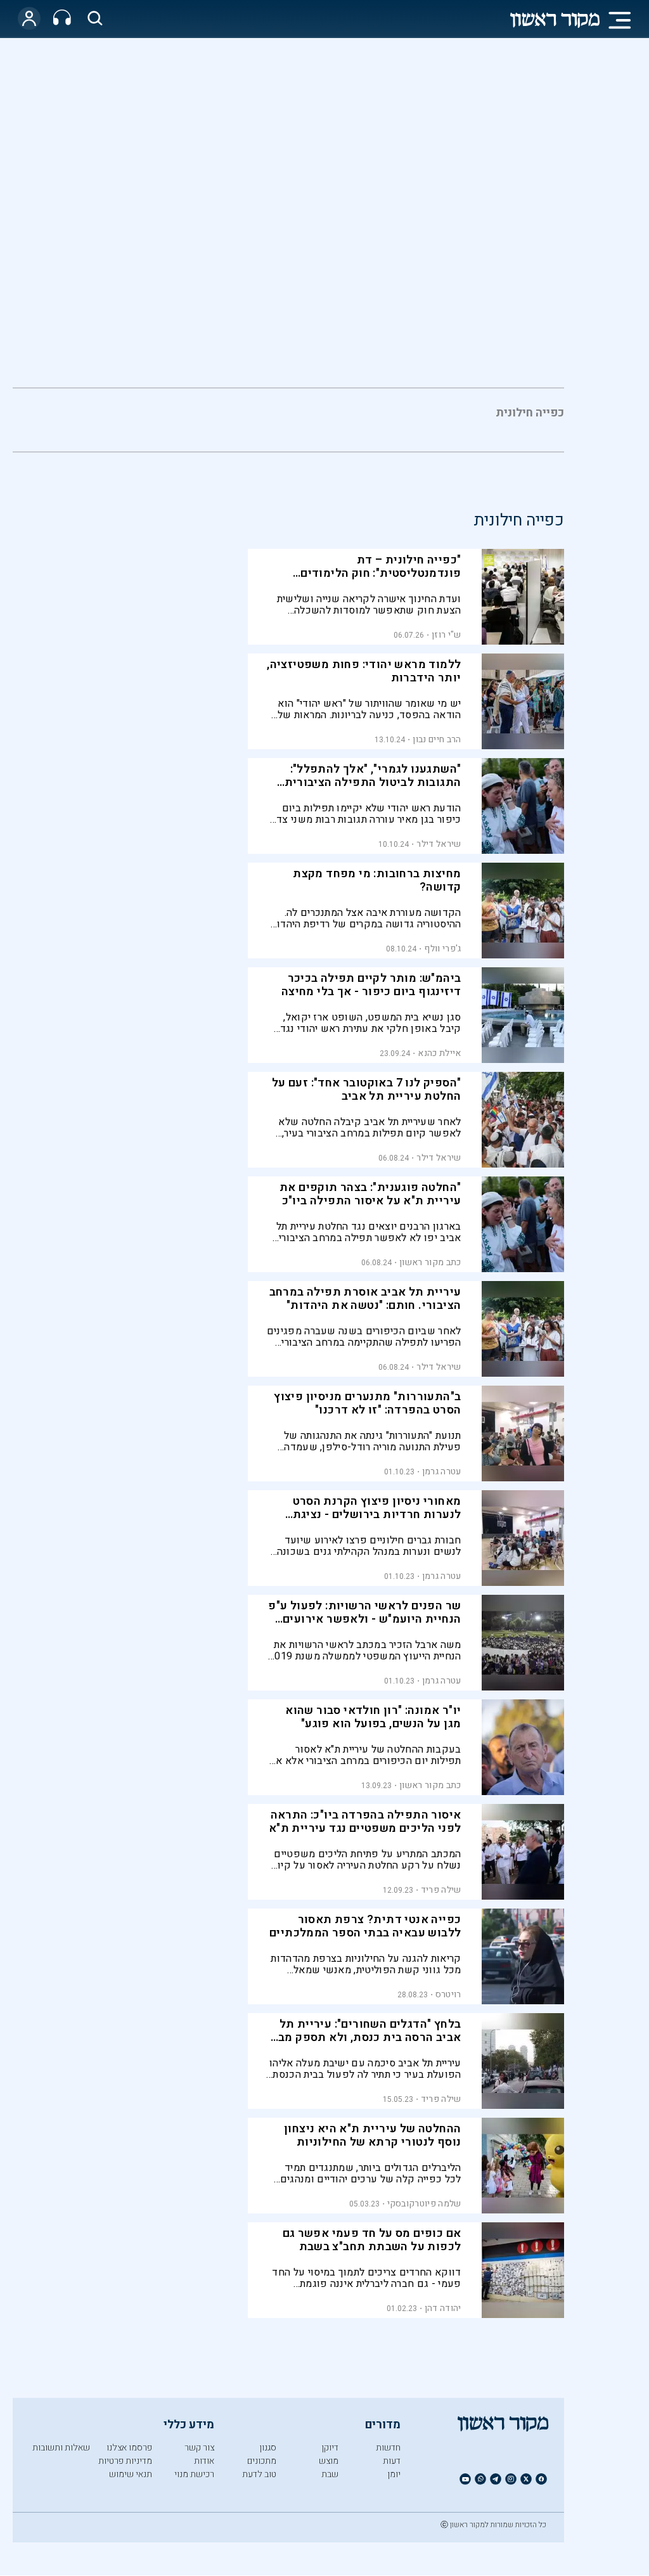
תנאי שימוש (131, 2474)
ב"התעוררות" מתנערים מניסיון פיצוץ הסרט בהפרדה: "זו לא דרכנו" (367, 1403)
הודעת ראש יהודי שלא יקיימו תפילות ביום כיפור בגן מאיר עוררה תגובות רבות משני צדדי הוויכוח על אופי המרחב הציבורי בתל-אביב (364, 814)
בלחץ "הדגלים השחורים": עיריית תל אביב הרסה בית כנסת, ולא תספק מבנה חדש (363, 2038)
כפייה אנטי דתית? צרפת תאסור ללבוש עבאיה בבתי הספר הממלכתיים (365, 1926)
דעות (392, 2461)
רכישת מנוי (194, 2474)
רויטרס (448, 1994)
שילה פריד (441, 1890)
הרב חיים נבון (437, 739)
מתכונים (262, 2461)
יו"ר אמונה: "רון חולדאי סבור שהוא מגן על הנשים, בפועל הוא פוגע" (373, 1717)
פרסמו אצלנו (129, 2448)
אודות (204, 2461)
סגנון (268, 2448)
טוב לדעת (259, 2474)
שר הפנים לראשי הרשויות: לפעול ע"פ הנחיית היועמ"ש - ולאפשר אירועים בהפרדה (364, 1619)
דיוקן (330, 2448)
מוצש (329, 2461)
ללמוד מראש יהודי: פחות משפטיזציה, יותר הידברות (364, 671)
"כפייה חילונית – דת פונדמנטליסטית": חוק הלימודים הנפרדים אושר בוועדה (381, 573)
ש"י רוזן (446, 635)
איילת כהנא (439, 1053)
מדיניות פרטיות (125, 2461)
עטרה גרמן (442, 1472)
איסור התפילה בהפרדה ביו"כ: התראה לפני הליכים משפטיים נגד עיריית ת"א (365, 1822)
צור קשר (199, 2448)
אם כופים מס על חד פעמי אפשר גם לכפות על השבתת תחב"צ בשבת (372, 2240)
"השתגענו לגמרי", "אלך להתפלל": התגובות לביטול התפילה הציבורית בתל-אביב (373, 782)
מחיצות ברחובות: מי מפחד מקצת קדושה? (377, 880)
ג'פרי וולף (442, 949)
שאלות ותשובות (61, 2448)
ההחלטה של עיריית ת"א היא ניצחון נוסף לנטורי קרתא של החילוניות (372, 2135)
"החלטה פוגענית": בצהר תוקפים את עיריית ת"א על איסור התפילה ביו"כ (370, 1194)
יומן (394, 2474)
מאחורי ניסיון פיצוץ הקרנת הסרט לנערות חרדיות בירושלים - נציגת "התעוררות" (377, 1515)
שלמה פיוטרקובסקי (424, 2204)
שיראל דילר (439, 844)
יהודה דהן (443, 2308)
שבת (330, 2474)
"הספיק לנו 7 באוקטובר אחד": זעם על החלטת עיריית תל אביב (367, 1090)
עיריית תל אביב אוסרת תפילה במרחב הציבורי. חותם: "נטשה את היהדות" (365, 1299)
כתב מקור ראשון (430, 1262)
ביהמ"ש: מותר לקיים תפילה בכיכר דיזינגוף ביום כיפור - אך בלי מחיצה (371, 985)
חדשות (388, 2448)
